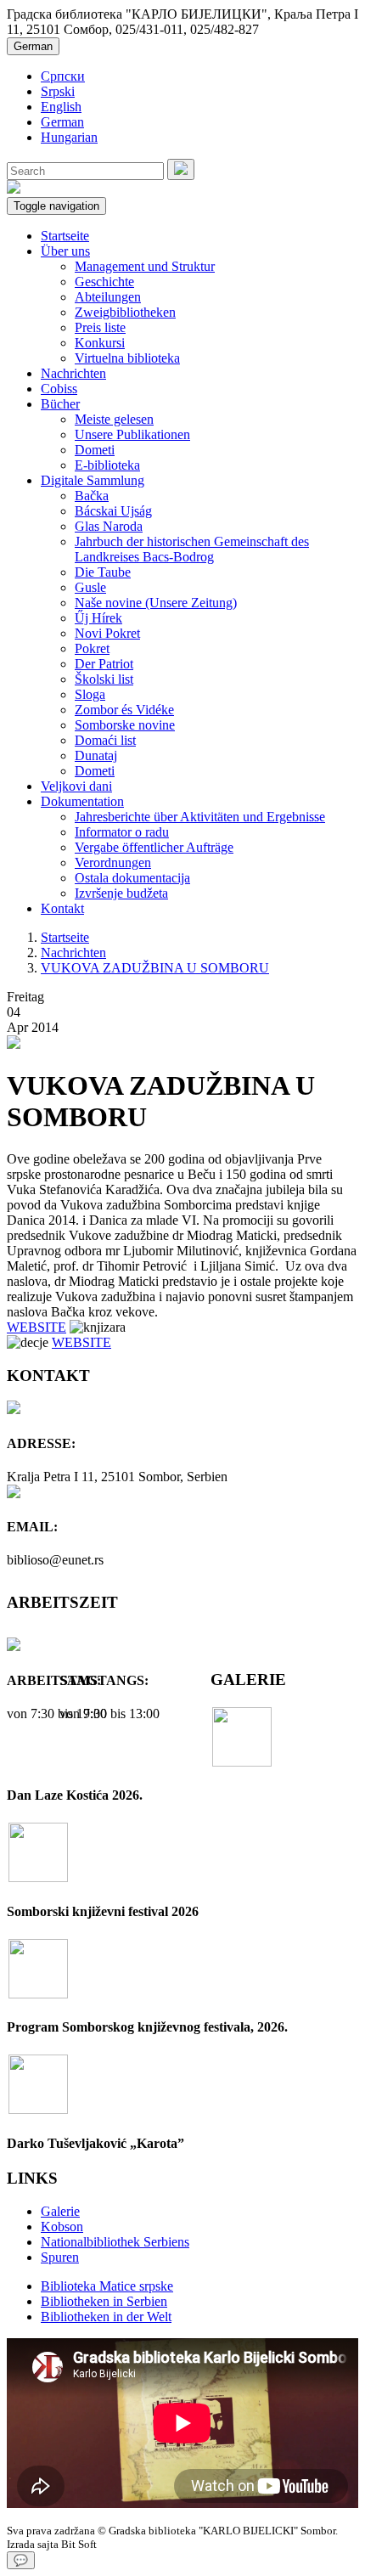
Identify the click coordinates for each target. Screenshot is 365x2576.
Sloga (90, 694)
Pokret (92, 648)
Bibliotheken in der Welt (106, 2317)
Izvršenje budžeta (121, 893)
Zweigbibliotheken (125, 312)
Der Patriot (104, 664)
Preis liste (100, 327)
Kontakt (62, 908)
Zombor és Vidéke (124, 710)
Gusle (90, 587)
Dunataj (96, 755)
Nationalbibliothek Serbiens (115, 2242)
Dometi (95, 450)
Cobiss (59, 389)
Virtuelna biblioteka (127, 358)
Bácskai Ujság (113, 511)
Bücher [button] (60, 404)
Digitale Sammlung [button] (93, 480)
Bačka (92, 496)
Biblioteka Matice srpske (107, 2286)
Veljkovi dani (76, 786)
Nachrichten (73, 373)
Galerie (60, 2211)
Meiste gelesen (114, 419)
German (33, 46)
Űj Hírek (98, 618)
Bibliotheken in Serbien (104, 2301)
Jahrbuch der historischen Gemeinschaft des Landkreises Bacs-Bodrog (192, 549)
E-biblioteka (107, 465)
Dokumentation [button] (82, 801)
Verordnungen (113, 862)
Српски (63, 76)
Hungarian (69, 137)
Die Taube (103, 572)
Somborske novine (125, 725)
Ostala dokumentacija (132, 878)
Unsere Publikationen (132, 434)
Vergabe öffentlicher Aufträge (154, 847)
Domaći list (105, 740)
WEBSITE (36, 1327)
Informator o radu (122, 832)
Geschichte (104, 282)
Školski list (104, 679)
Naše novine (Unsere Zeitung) (156, 603)
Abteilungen (108, 297)
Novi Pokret (107, 633)
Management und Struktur (145, 266)
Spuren (60, 2257)
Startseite (65, 236)
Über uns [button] (65, 251)
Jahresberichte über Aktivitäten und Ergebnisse (200, 817)
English (61, 107)
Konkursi (100, 343)
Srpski (58, 91)
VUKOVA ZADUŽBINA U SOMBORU (155, 968)
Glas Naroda (109, 526)
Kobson (62, 2227)
